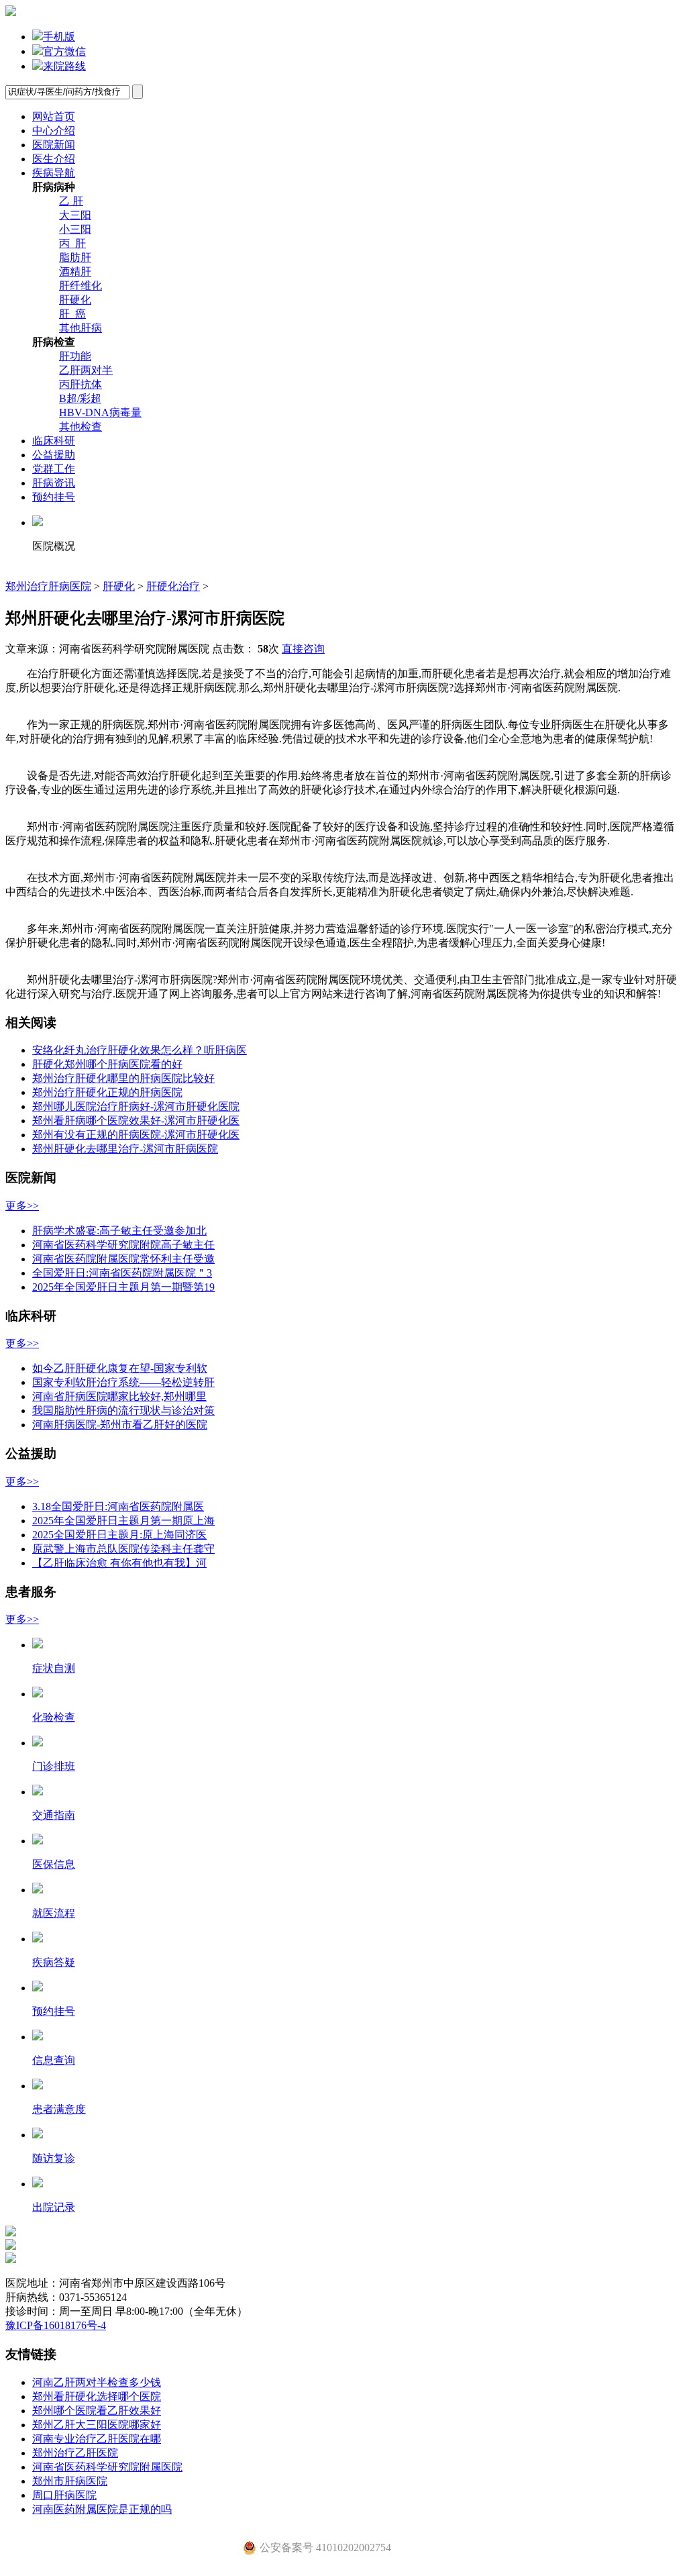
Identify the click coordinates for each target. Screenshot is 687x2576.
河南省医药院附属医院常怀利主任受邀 (123, 1259)
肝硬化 (75, 300)
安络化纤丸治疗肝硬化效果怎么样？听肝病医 (140, 1050)
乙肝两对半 (86, 370)
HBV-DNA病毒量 (100, 412)
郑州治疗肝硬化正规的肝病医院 (107, 1092)
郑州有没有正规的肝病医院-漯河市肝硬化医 (136, 1135)
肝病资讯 (54, 483)
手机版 (59, 37)
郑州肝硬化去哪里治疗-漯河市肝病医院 (125, 1149)
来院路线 (64, 66)
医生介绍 (54, 159)
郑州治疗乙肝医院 (75, 2453)
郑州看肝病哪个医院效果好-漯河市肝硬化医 (136, 1121)
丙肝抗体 (81, 384)
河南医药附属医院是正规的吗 (102, 2509)
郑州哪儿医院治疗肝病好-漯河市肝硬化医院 (136, 1106)
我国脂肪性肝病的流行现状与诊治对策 (123, 1410)
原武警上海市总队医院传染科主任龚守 (123, 1549)
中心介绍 (54, 131)
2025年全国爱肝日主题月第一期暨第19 (123, 1287)
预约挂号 (54, 497)
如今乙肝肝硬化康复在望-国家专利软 (120, 1368)
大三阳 (75, 215)
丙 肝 (72, 243)
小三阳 (75, 229)
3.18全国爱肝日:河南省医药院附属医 (118, 1506)
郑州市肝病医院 (70, 2481)
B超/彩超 (80, 398)
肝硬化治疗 (173, 586)
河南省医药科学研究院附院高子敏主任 (123, 1245)
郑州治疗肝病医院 (48, 586)
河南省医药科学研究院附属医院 (107, 2467)
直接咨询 (303, 649)
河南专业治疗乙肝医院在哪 (97, 2439)
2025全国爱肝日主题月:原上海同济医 (119, 1535)
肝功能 (75, 356)
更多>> (22, 1206)
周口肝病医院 (64, 2495)
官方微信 (64, 51)
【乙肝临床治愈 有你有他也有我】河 (119, 1563)
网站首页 (54, 116)
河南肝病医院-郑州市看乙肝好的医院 (120, 1425)
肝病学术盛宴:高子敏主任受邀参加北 (119, 1231)
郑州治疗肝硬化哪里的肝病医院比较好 (123, 1078)
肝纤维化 (81, 286)
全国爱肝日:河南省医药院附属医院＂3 (122, 1273)
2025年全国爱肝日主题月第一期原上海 (123, 1521)
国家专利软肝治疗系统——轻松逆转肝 (123, 1382)
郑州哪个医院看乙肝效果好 (97, 2411)
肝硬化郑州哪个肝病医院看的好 (107, 1064)
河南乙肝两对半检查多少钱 (97, 2382)
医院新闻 (54, 145)
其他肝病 (81, 328)
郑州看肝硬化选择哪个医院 (97, 2396)
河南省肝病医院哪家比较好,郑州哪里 (119, 1396)
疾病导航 (54, 173)
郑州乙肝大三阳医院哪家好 (97, 2425)
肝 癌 (72, 314)
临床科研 (54, 441)
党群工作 (54, 469)
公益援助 (54, 455)
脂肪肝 (75, 257)
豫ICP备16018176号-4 (56, 2325)
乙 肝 (71, 201)
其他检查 (81, 427)
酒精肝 (75, 271)
